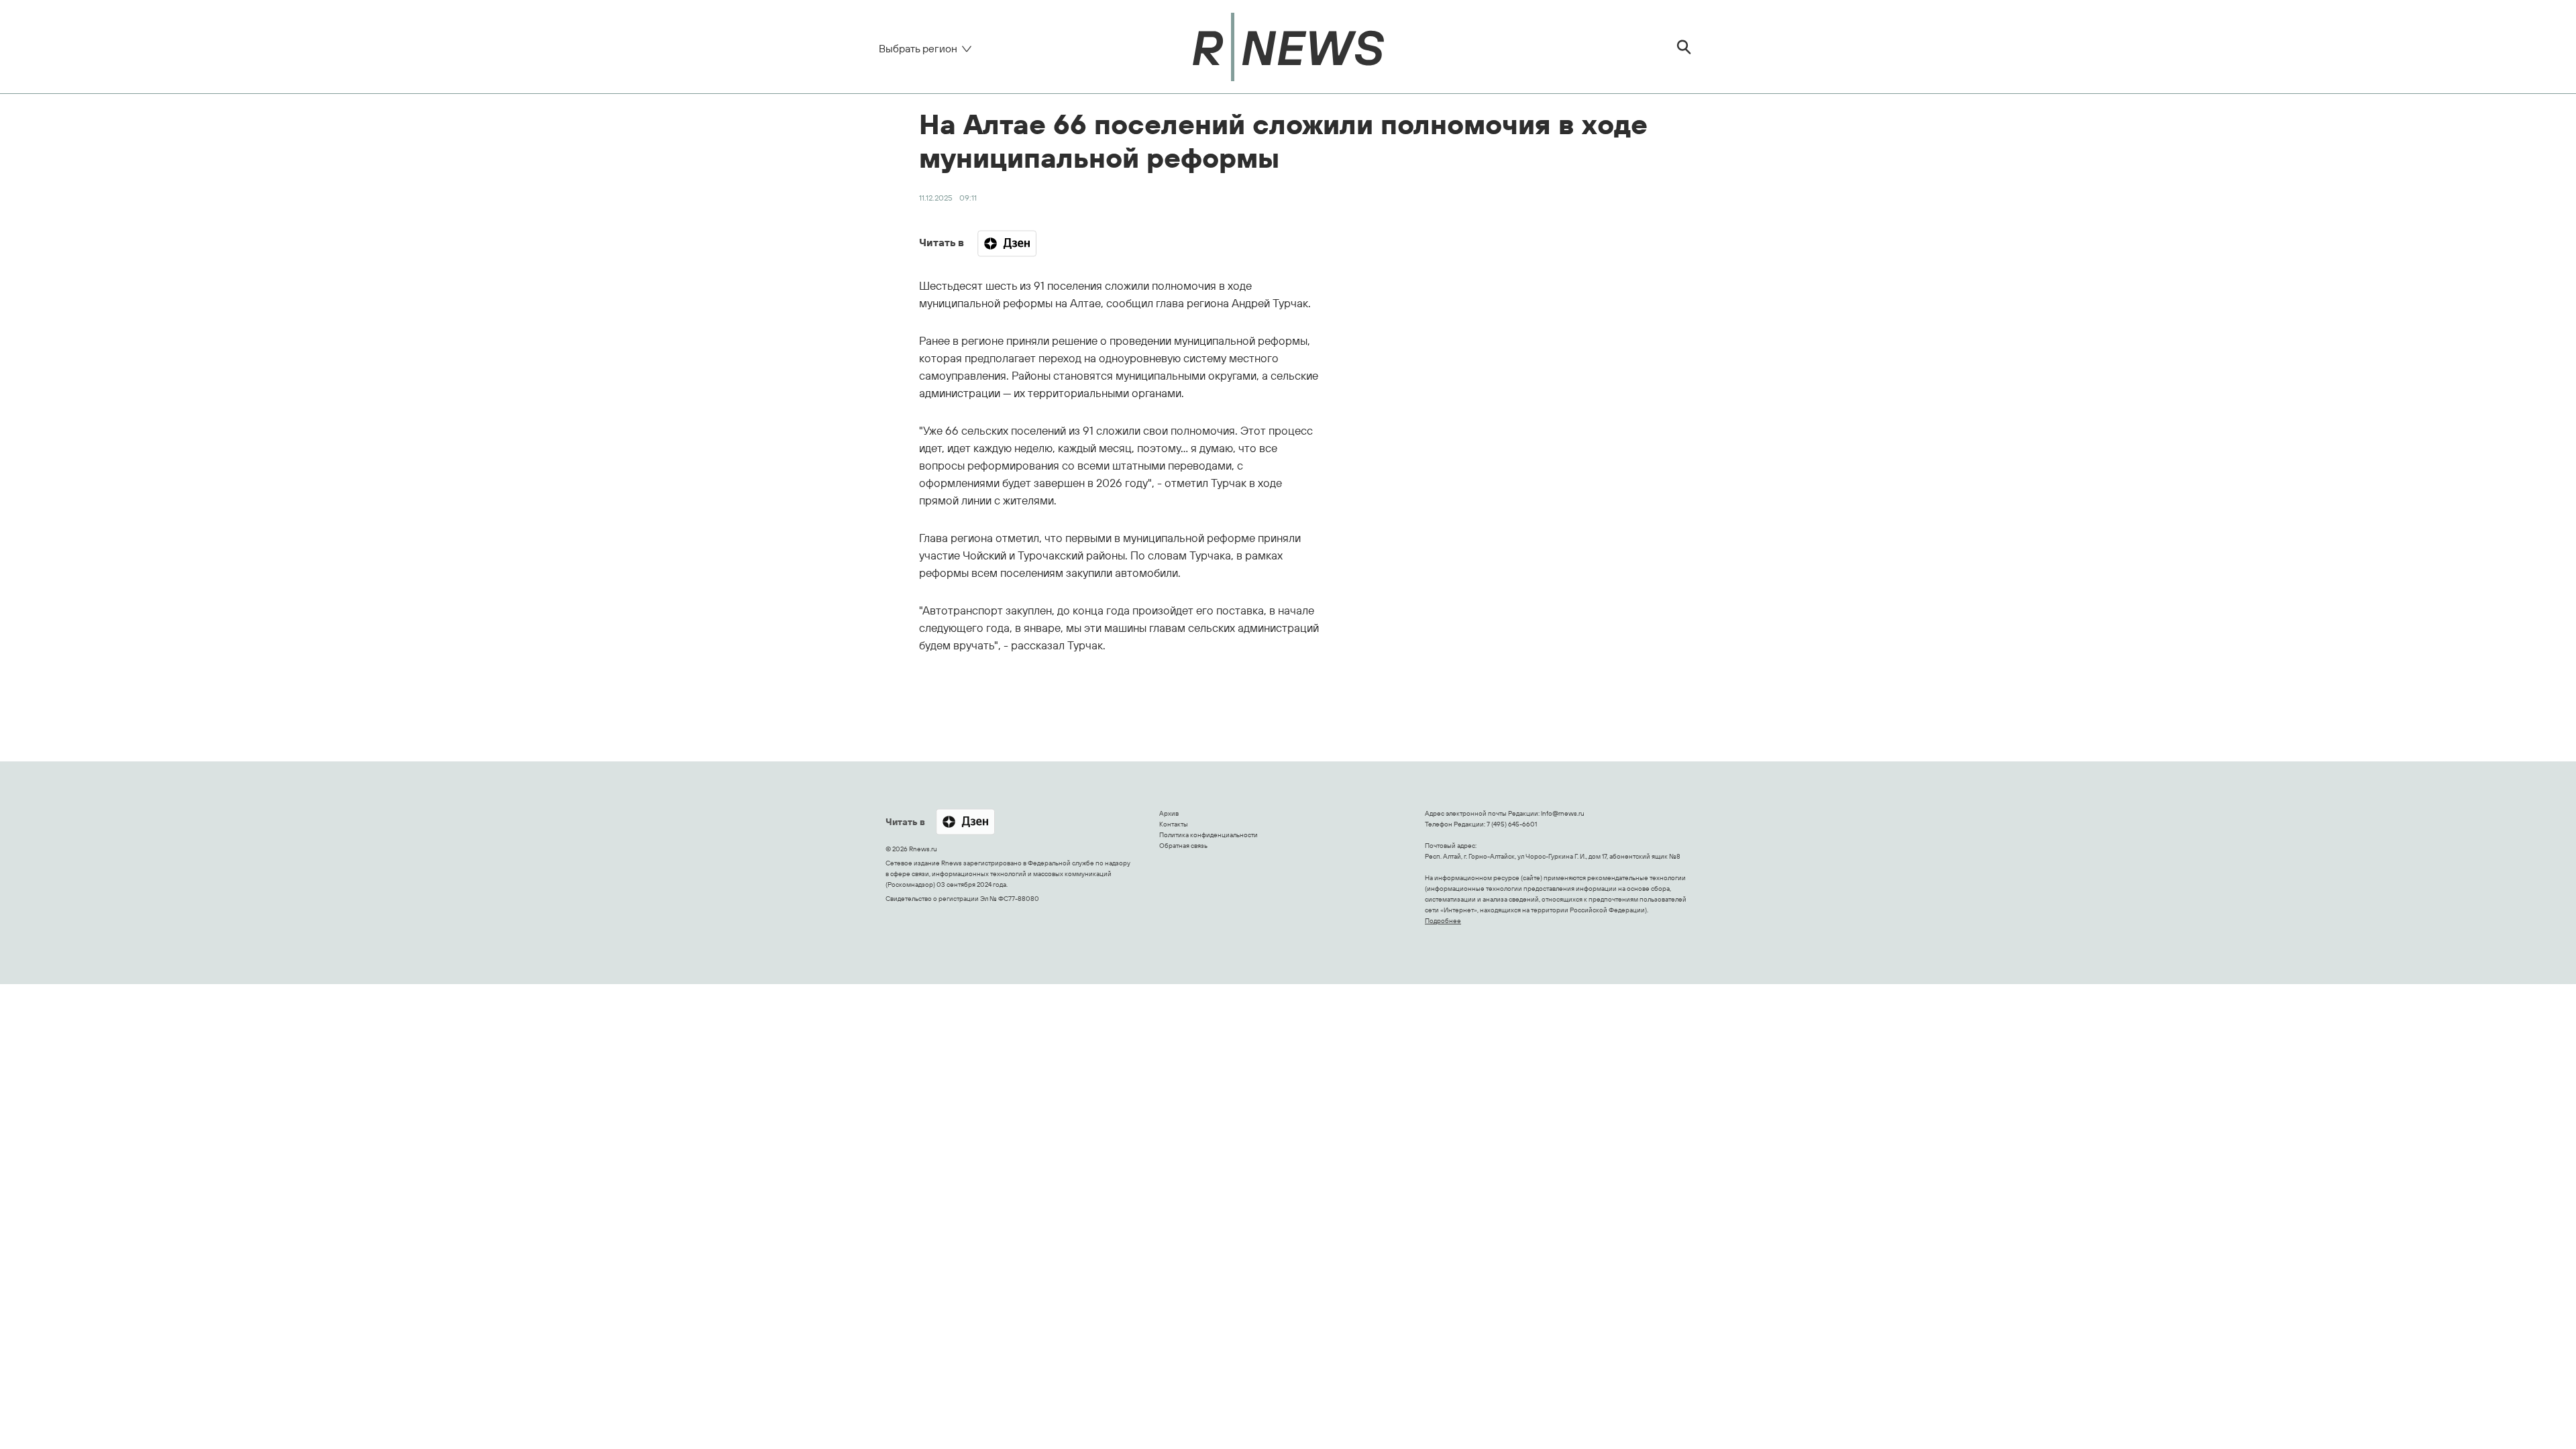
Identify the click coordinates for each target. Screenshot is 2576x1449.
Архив (1169, 813)
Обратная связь (1183, 846)
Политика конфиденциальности (1209, 835)
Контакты (1174, 824)
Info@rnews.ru (1563, 813)
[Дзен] (1007, 244)
